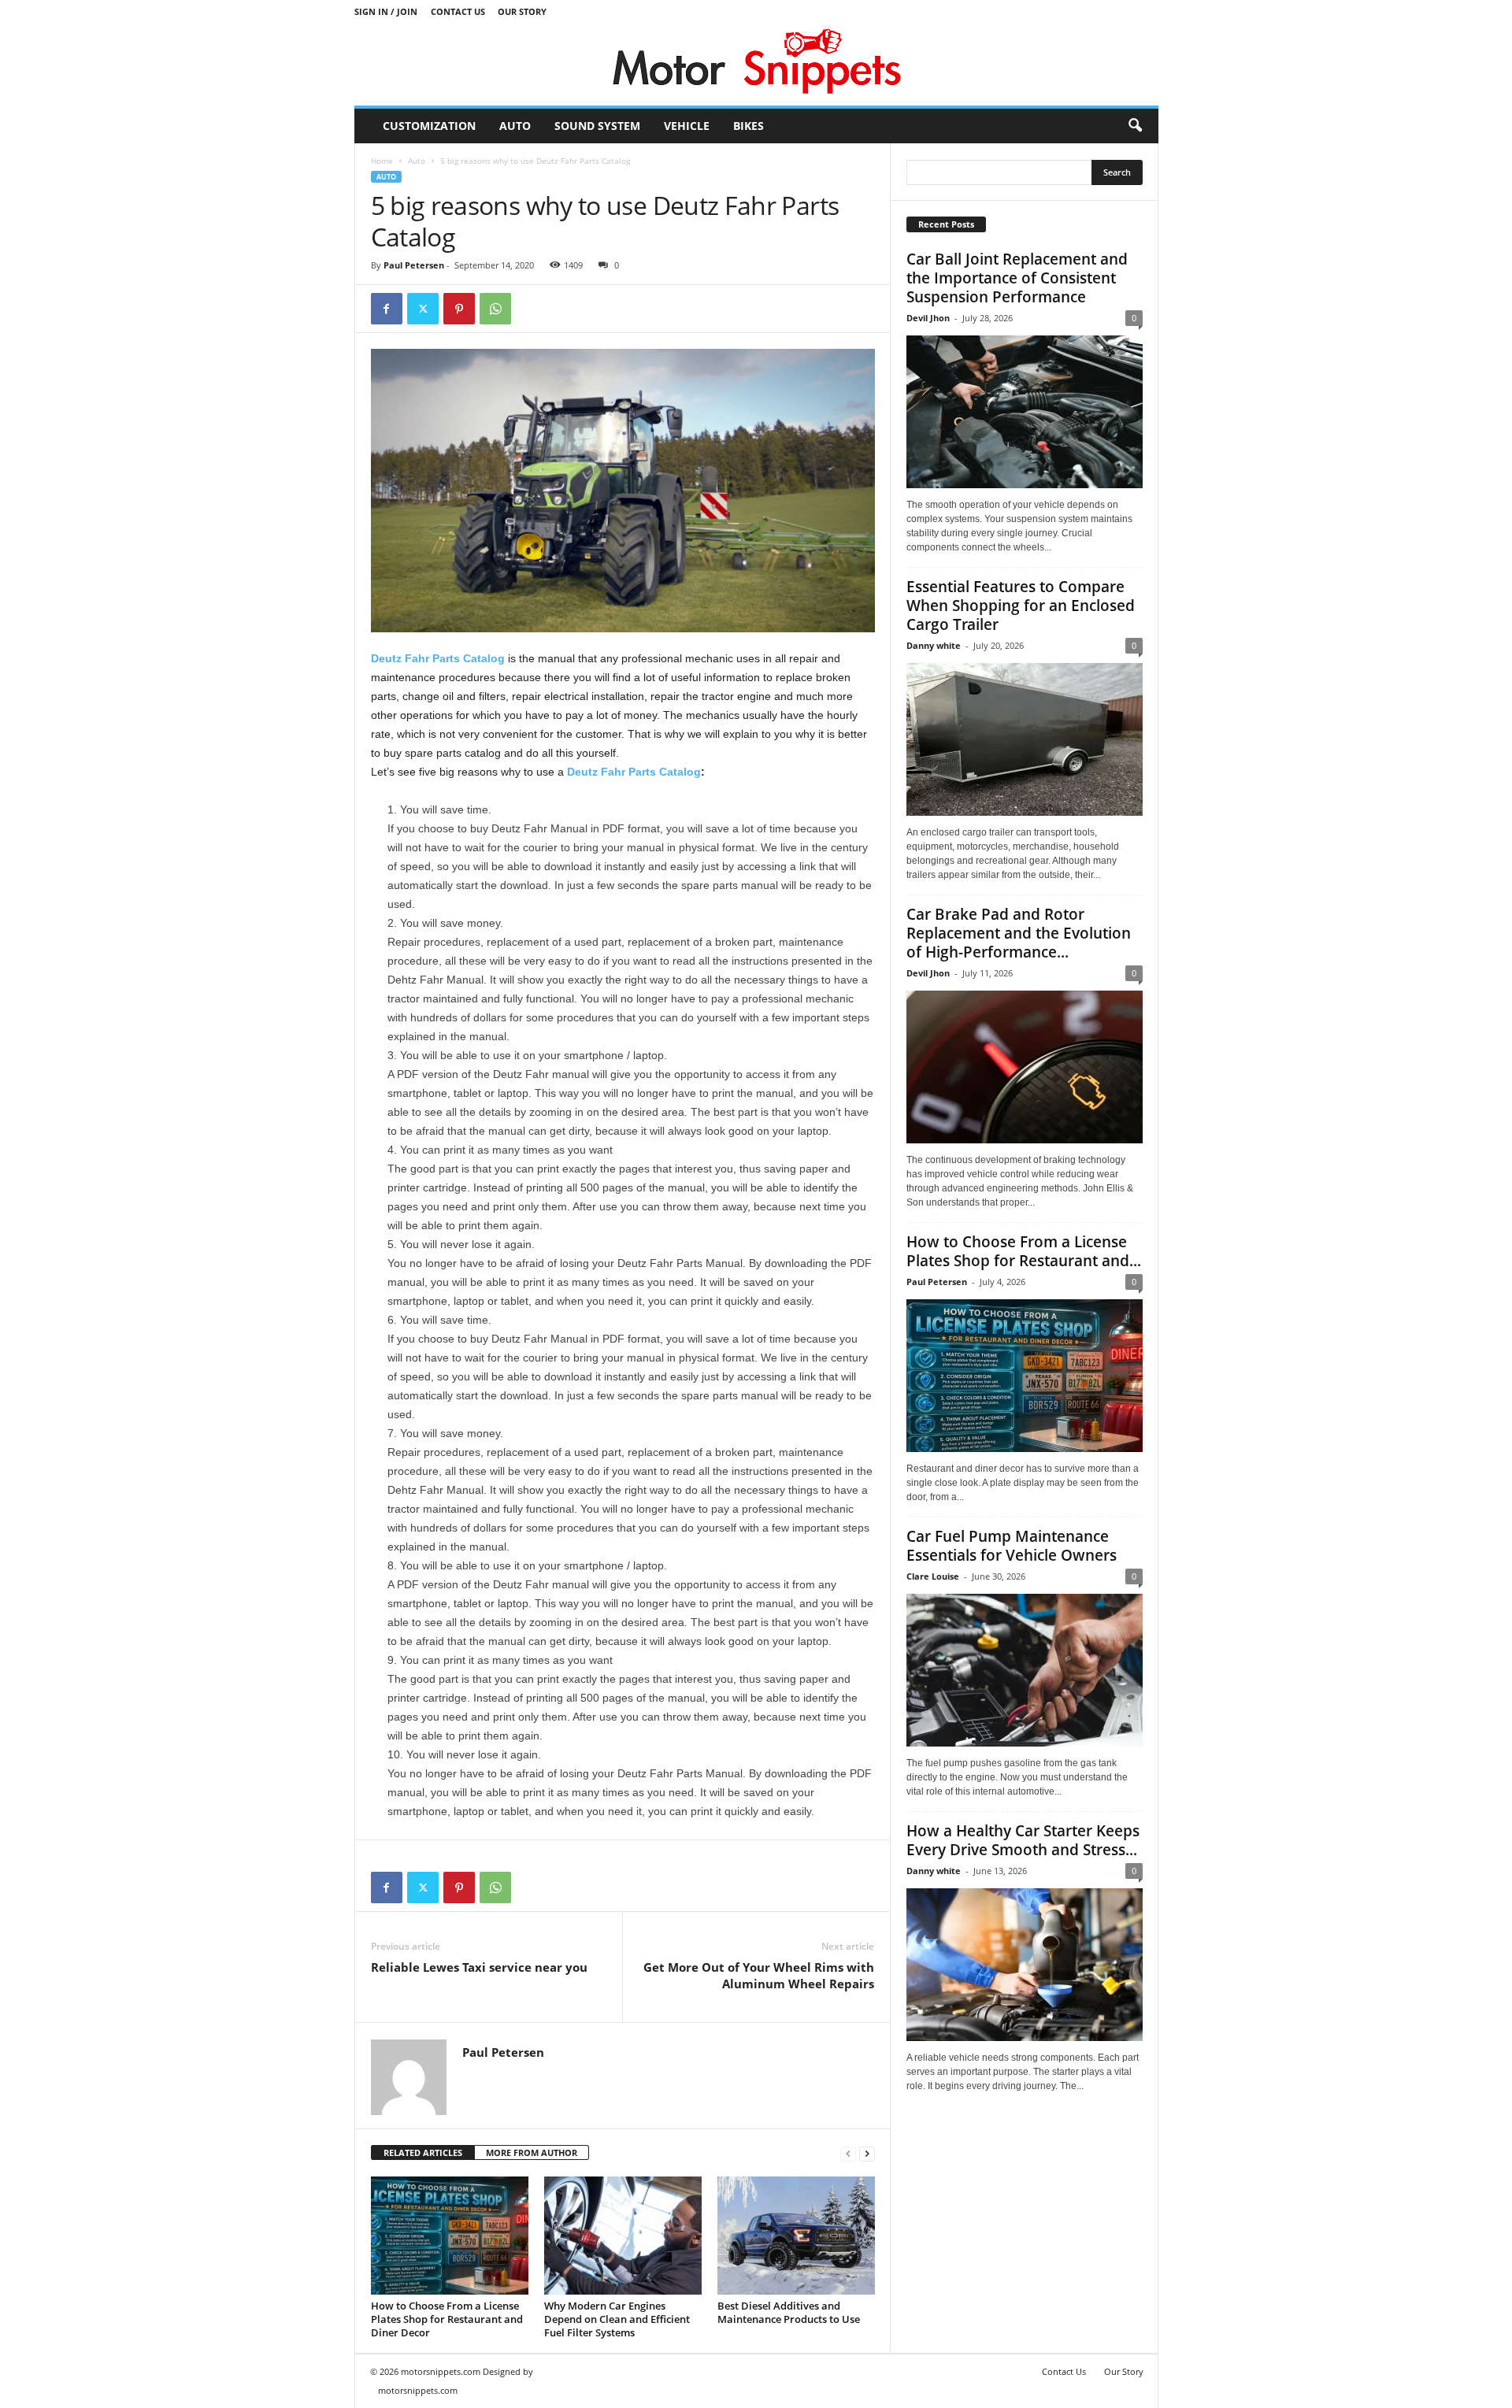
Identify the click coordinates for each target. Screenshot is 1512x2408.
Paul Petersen (414, 265)
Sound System (597, 126)
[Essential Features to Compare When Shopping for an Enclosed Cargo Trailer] (1025, 739)
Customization (429, 126)
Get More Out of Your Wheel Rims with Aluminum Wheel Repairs (759, 1975)
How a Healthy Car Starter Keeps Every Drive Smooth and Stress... (1023, 1840)
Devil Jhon (928, 318)
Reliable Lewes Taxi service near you (479, 1967)
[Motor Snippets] (756, 64)
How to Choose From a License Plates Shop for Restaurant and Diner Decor (447, 2319)
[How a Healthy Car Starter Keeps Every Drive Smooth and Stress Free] (1025, 1965)
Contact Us (458, 11)
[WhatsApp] (495, 309)
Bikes (749, 126)
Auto (515, 126)
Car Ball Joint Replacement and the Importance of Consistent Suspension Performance (1017, 278)
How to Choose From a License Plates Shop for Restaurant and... (1024, 1251)
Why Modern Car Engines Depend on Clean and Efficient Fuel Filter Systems (617, 2319)
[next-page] (867, 2153)
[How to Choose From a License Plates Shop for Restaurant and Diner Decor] (450, 2236)
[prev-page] (848, 2153)
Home (382, 161)
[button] (1135, 126)
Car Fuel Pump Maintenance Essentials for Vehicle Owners (1012, 1546)
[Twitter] (423, 309)
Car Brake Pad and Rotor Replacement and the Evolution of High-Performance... (1019, 933)
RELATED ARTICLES (423, 2152)
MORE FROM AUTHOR (532, 2152)
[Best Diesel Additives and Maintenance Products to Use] (796, 2236)
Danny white (934, 645)
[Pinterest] (459, 309)
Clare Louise (933, 1576)
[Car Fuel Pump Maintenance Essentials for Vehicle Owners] (1025, 1670)
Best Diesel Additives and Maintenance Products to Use (789, 2312)
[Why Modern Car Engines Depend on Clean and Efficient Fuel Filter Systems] (623, 2236)
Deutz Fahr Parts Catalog (438, 658)
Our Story (522, 11)
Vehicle (687, 126)
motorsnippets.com (418, 2390)
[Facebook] (387, 309)
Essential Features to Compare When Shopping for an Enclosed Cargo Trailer (1021, 606)
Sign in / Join (386, 11)
